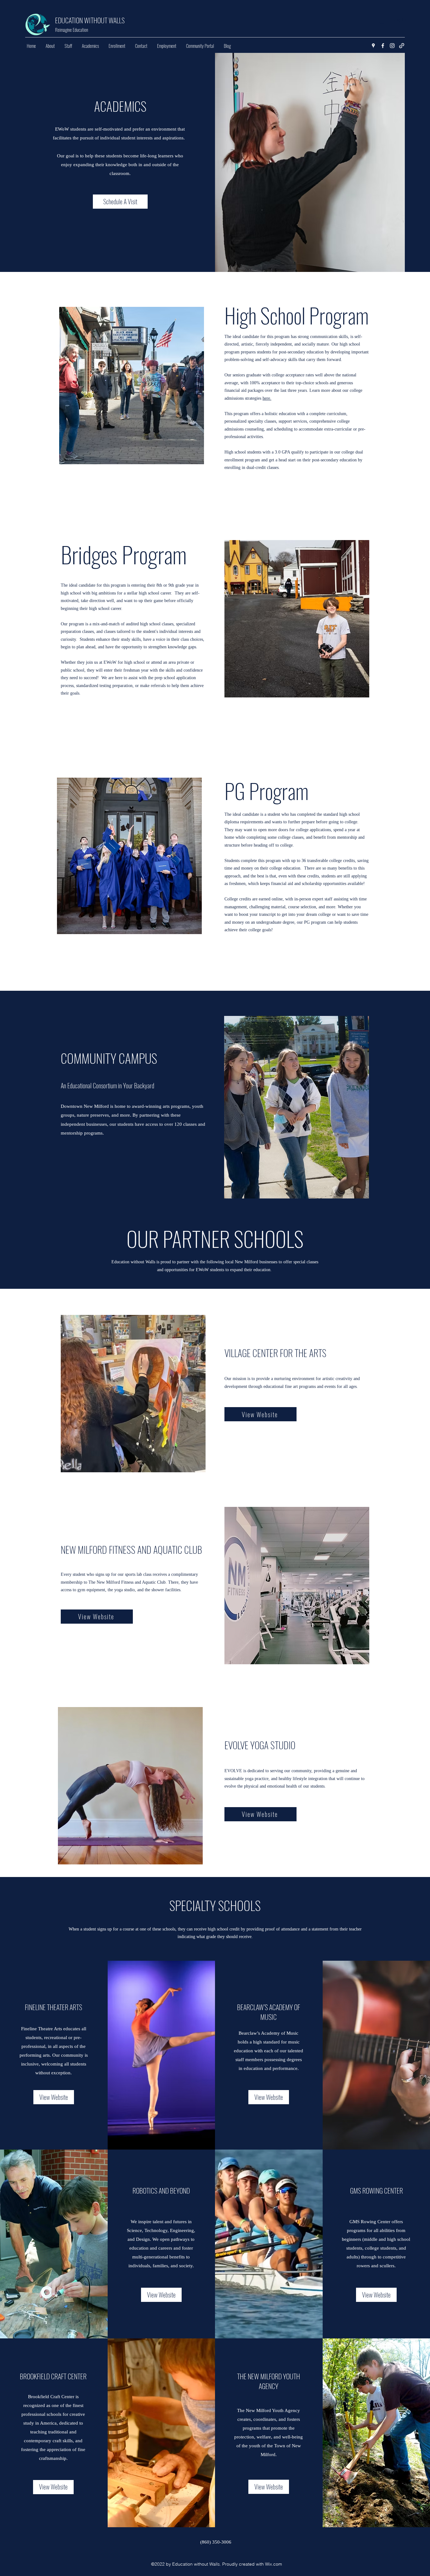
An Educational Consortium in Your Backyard (107, 1085)
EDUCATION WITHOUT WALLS (90, 20)
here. (267, 398)
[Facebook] (383, 46)
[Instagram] (392, 46)
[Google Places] (373, 46)
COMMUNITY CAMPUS (109, 1058)
